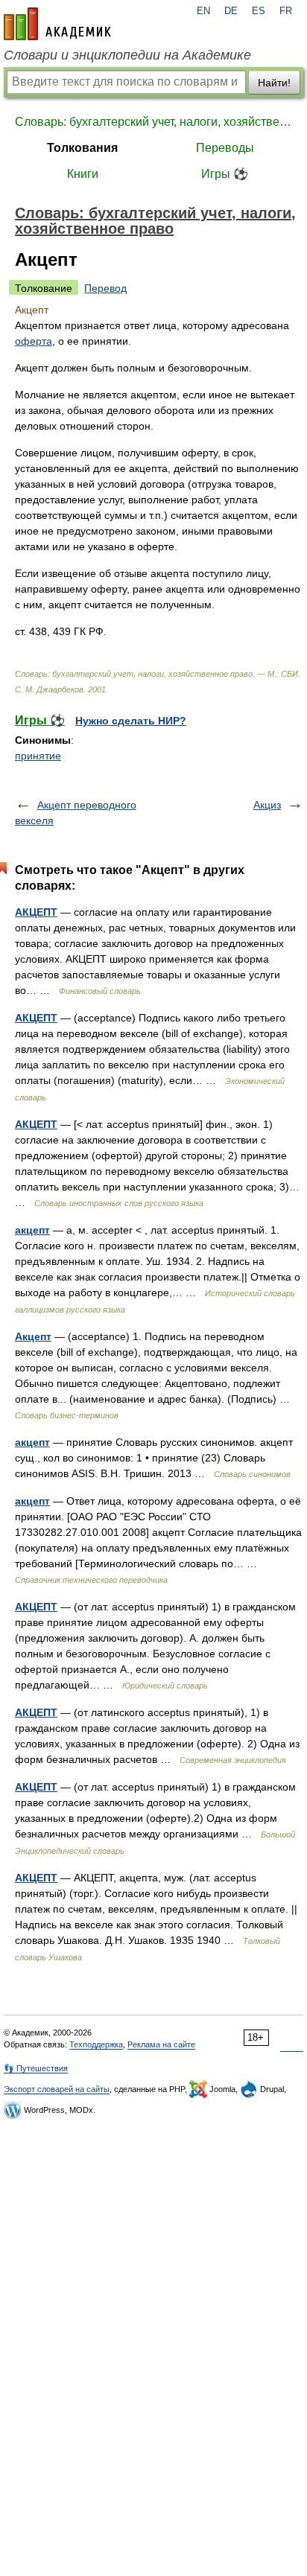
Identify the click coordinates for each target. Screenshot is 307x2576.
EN (203, 11)
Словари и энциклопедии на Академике (127, 55)
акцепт (32, 1230)
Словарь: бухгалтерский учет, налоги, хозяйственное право (153, 122)
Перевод (105, 288)
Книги (83, 174)
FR (286, 11)
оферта (34, 341)
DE (231, 11)
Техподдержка (96, 2044)
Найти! (274, 83)
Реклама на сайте (161, 2044)
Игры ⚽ (225, 174)
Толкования (82, 148)
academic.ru (57, 24)
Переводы (225, 148)
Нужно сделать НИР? (131, 721)
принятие (38, 756)
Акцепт (33, 1336)
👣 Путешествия (36, 2068)
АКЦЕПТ (36, 912)
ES (259, 11)
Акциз (267, 805)
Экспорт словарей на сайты (57, 2089)
